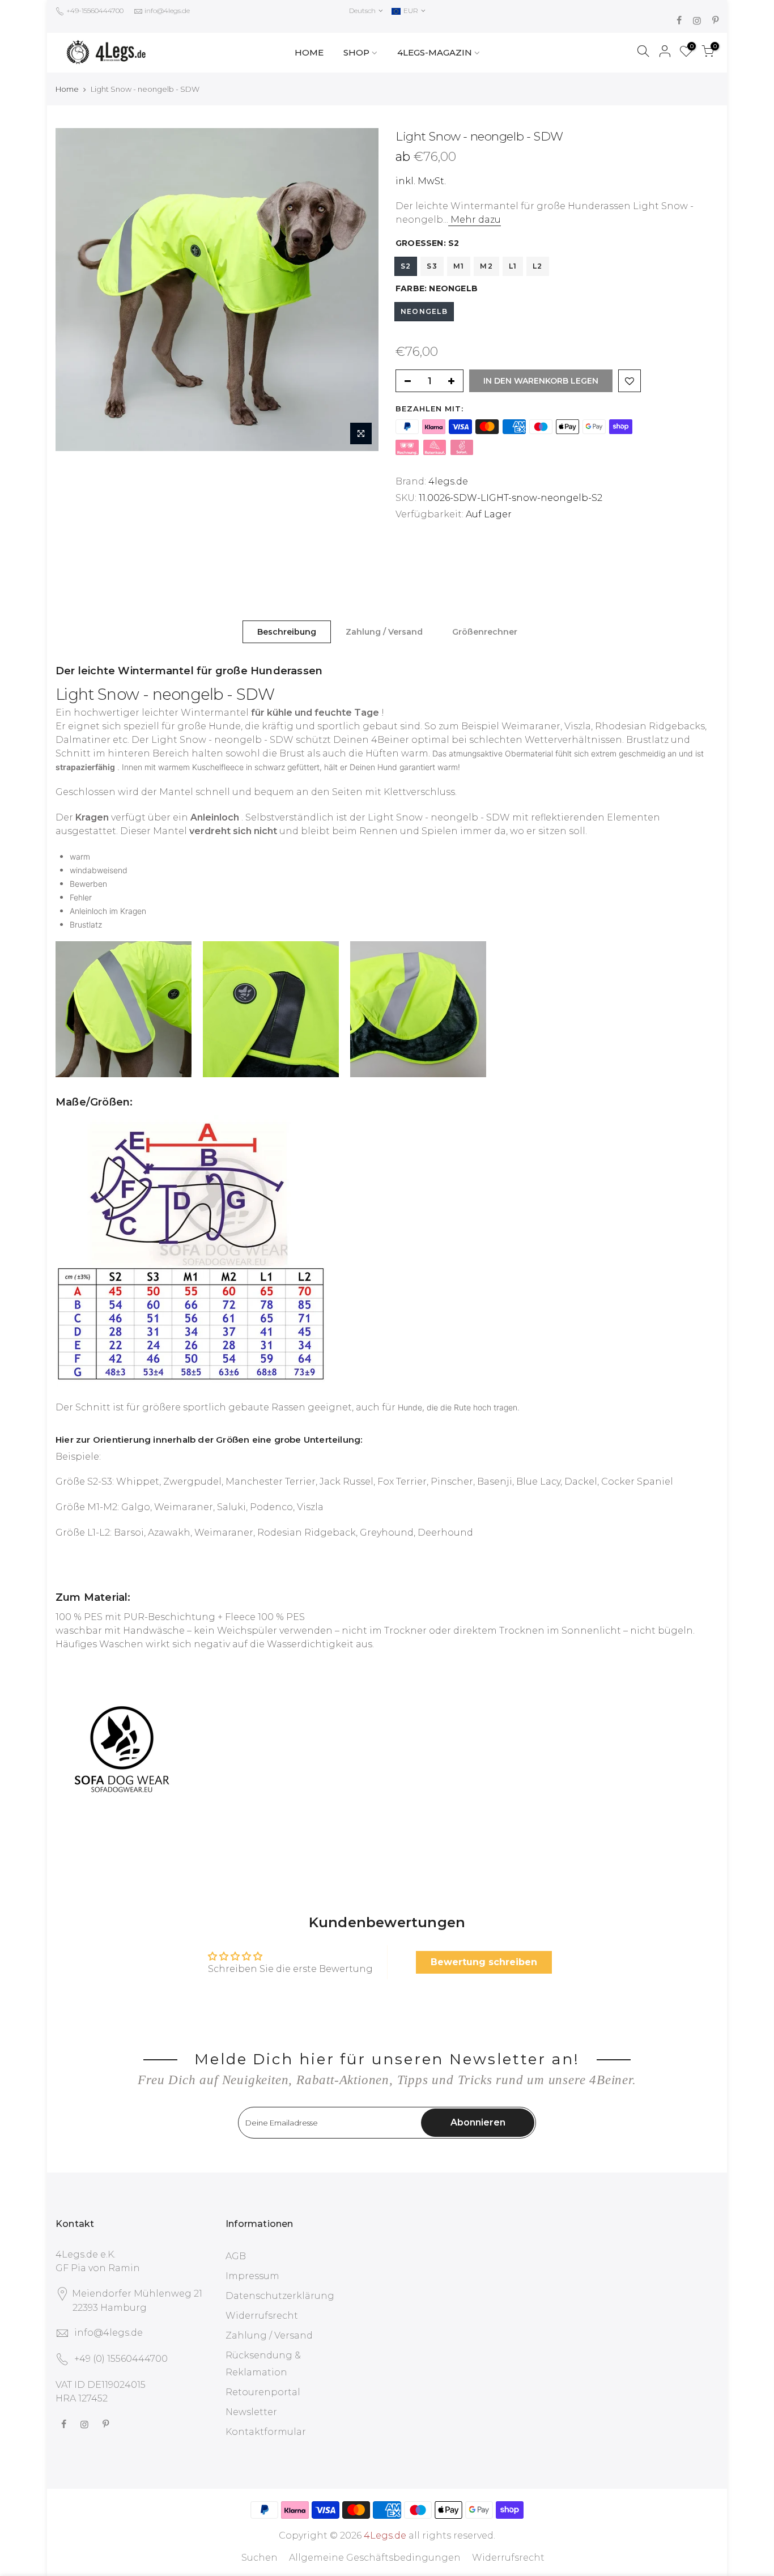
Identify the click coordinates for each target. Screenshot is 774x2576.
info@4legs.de (167, 10)
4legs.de (448, 481)
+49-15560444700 (94, 10)
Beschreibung (287, 632)
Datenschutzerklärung (280, 2296)
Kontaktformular (266, 2432)
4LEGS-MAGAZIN (435, 52)
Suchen (260, 2558)
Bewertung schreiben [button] (484, 1962)
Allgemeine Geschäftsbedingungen (375, 2558)
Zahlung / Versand (384, 632)
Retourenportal (263, 2392)
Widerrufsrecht (262, 2316)
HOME (309, 52)
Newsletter (251, 2412)
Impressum (252, 2276)
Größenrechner (485, 632)
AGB (236, 2256)
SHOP (356, 52)
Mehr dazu (475, 220)
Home (67, 89)
